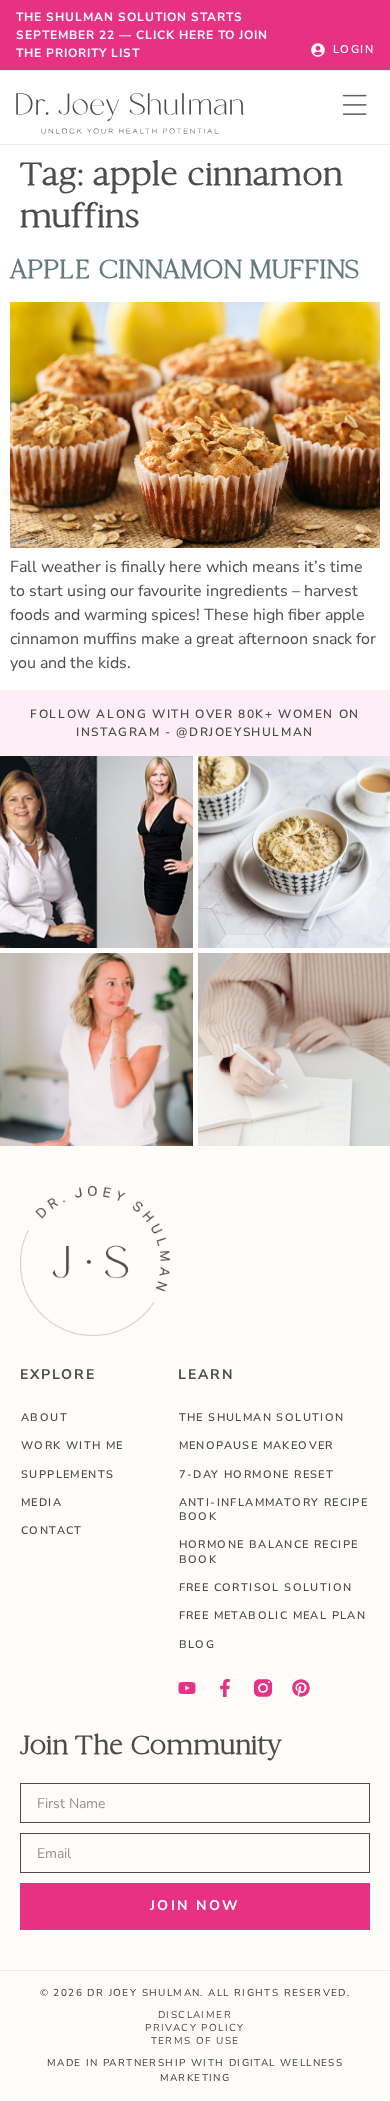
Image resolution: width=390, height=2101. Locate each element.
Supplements (67, 1474)
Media (41, 1502)
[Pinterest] (301, 1688)
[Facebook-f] (225, 1688)
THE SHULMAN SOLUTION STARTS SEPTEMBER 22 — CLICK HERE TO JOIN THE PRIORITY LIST (142, 35)
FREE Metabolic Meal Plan (273, 1615)
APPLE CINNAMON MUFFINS (184, 269)
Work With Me (72, 1445)
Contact (52, 1530)
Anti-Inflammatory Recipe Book (274, 1509)
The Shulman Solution (262, 1417)
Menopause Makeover (256, 1445)
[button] (355, 107)
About (44, 1417)
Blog (197, 1644)
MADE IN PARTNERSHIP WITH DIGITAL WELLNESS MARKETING (195, 2070)
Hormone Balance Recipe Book (269, 1551)
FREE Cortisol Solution (266, 1587)
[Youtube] (187, 1688)
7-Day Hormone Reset (257, 1474)
